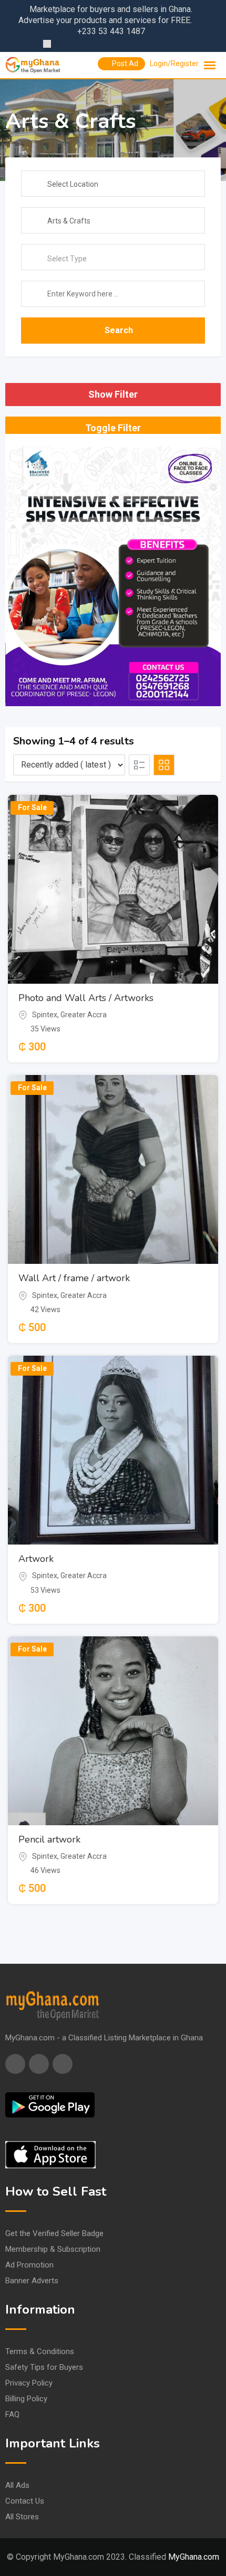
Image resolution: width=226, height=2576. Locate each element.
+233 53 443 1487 (111, 31)
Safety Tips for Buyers (44, 2367)
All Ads (17, 2485)
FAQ (12, 2414)
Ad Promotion (29, 2265)
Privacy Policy (29, 2383)
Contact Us (25, 2501)
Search (119, 330)
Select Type (67, 259)
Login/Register (174, 63)
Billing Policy (26, 2399)
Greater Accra (84, 1015)
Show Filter (113, 394)
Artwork (36, 1559)
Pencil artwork (49, 1839)
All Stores (22, 2517)
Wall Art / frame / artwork (74, 1278)
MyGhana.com (194, 2557)
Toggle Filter (113, 428)
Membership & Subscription (53, 2249)
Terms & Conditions (40, 2351)
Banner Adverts (32, 2281)
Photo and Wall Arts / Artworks (86, 998)
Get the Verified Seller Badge (54, 2233)
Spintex (45, 1015)
